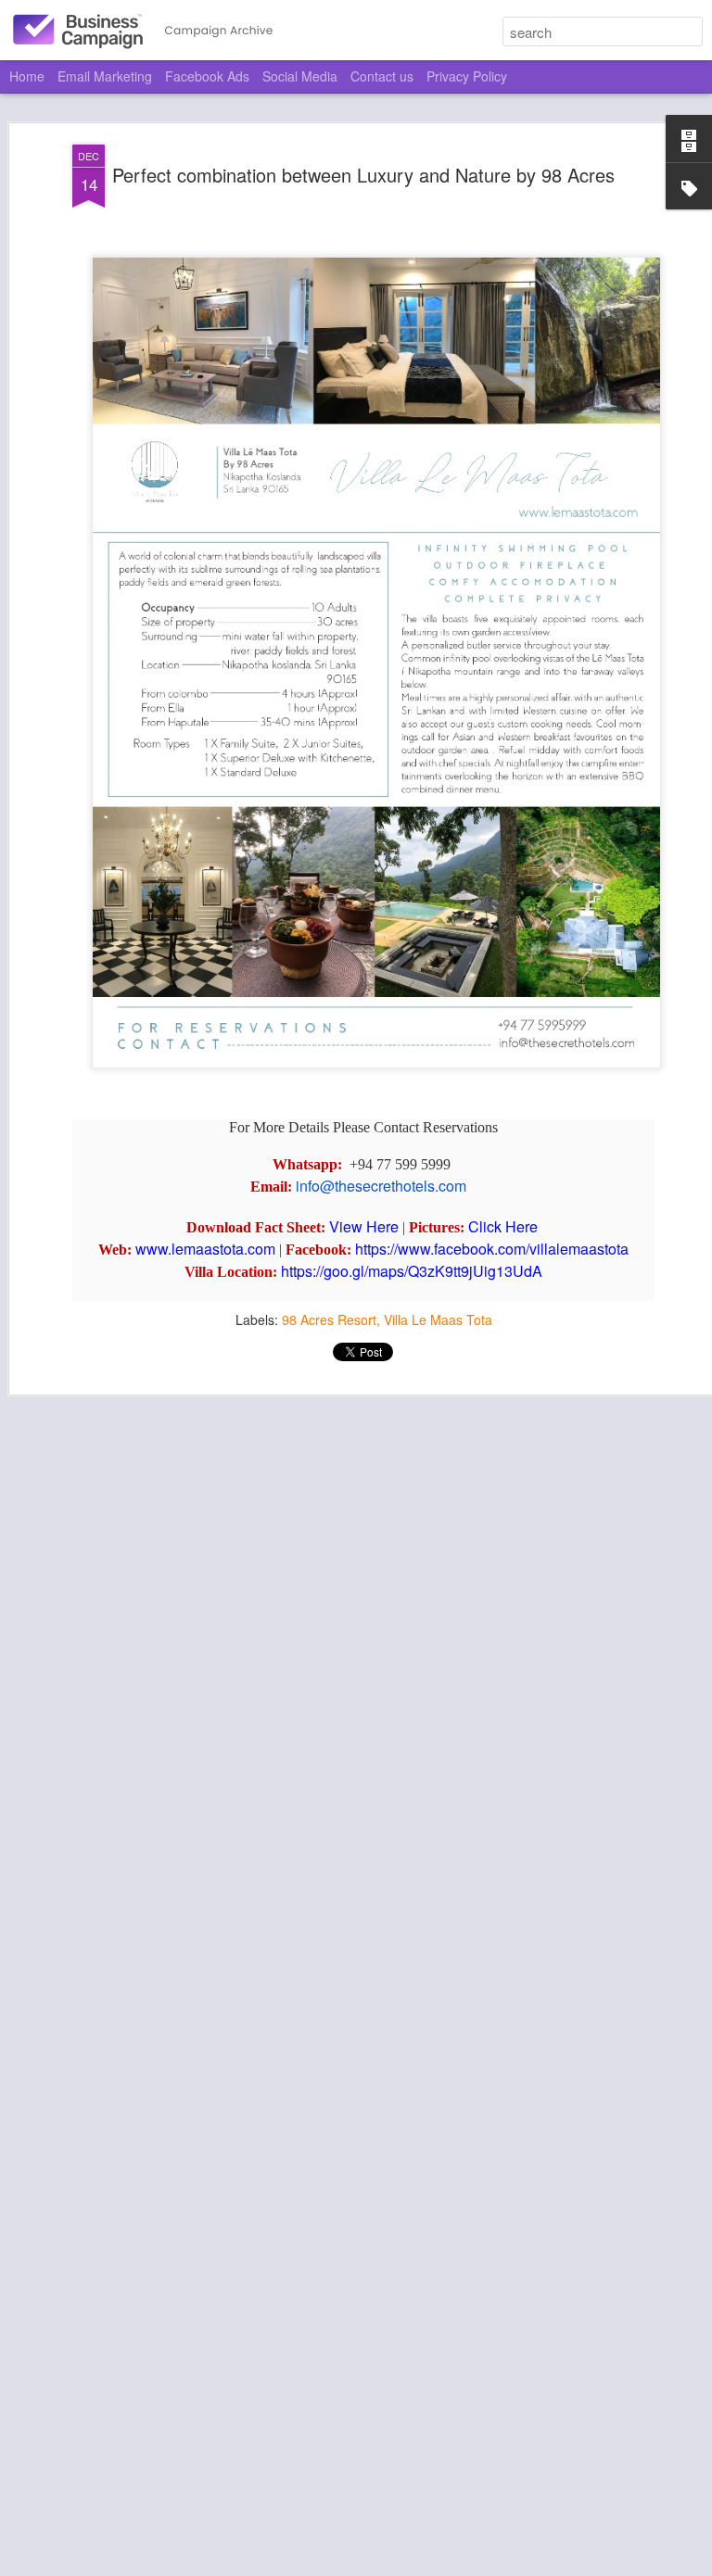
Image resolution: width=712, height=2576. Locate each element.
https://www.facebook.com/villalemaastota (492, 1249)
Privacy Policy (467, 76)
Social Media (300, 76)
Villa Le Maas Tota (438, 1320)
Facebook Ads (207, 76)
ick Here (510, 1226)
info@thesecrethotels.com (381, 1186)
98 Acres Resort (329, 1320)
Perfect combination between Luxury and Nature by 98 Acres (363, 175)
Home (27, 76)
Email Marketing (105, 76)
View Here (364, 1226)
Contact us (382, 76)
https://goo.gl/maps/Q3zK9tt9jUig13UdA (412, 1271)
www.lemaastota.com (205, 1249)
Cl (476, 1226)
